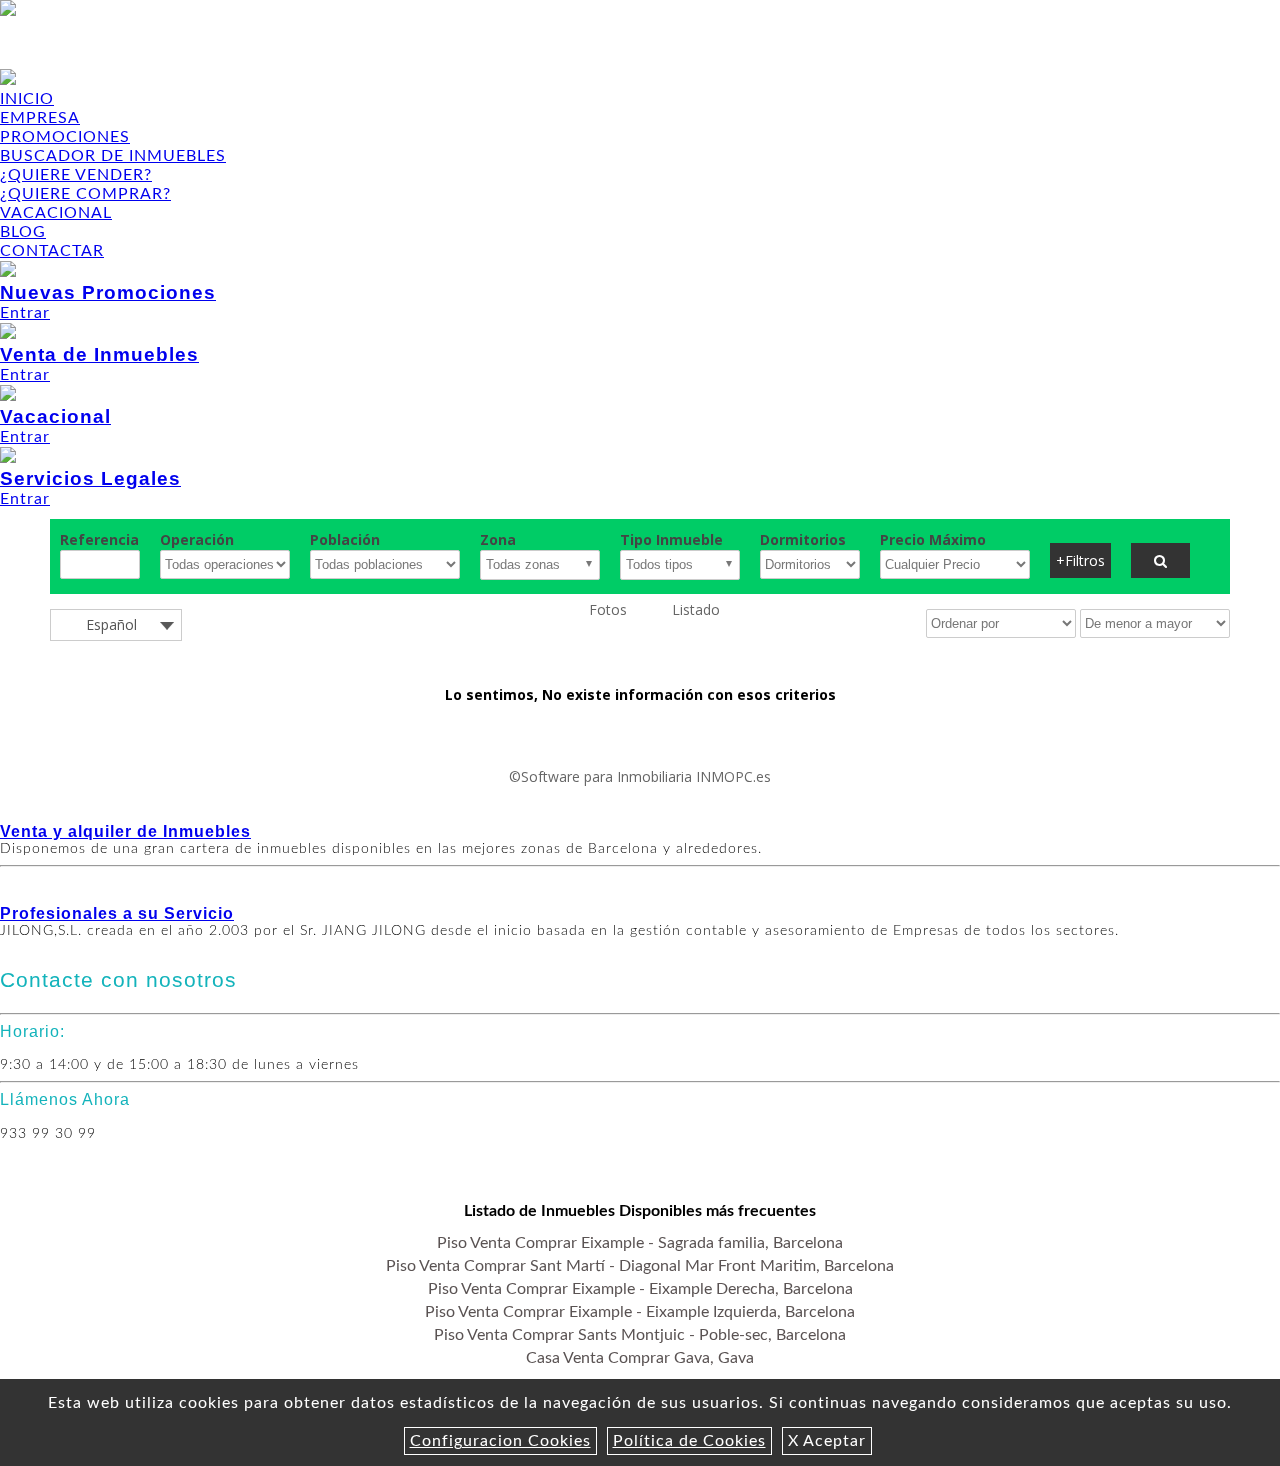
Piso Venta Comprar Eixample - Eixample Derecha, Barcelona (640, 1289)
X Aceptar (827, 1441)
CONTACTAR (52, 251)
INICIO (27, 99)
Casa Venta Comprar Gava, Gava (640, 1358)
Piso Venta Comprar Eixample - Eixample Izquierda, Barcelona (640, 1312)
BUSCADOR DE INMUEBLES (113, 156)
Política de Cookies (689, 1441)
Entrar (108, 301)
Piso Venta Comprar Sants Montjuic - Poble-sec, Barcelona (640, 1335)
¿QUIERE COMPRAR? (85, 194)
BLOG (23, 232)
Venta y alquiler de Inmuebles (125, 831)
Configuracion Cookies (500, 1441)
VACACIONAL (56, 213)
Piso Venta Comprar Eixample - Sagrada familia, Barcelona (640, 1243)
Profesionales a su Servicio (117, 913)
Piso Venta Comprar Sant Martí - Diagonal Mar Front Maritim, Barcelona (640, 1266)
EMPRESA (40, 118)
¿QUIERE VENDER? (76, 175)
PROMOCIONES (65, 137)
